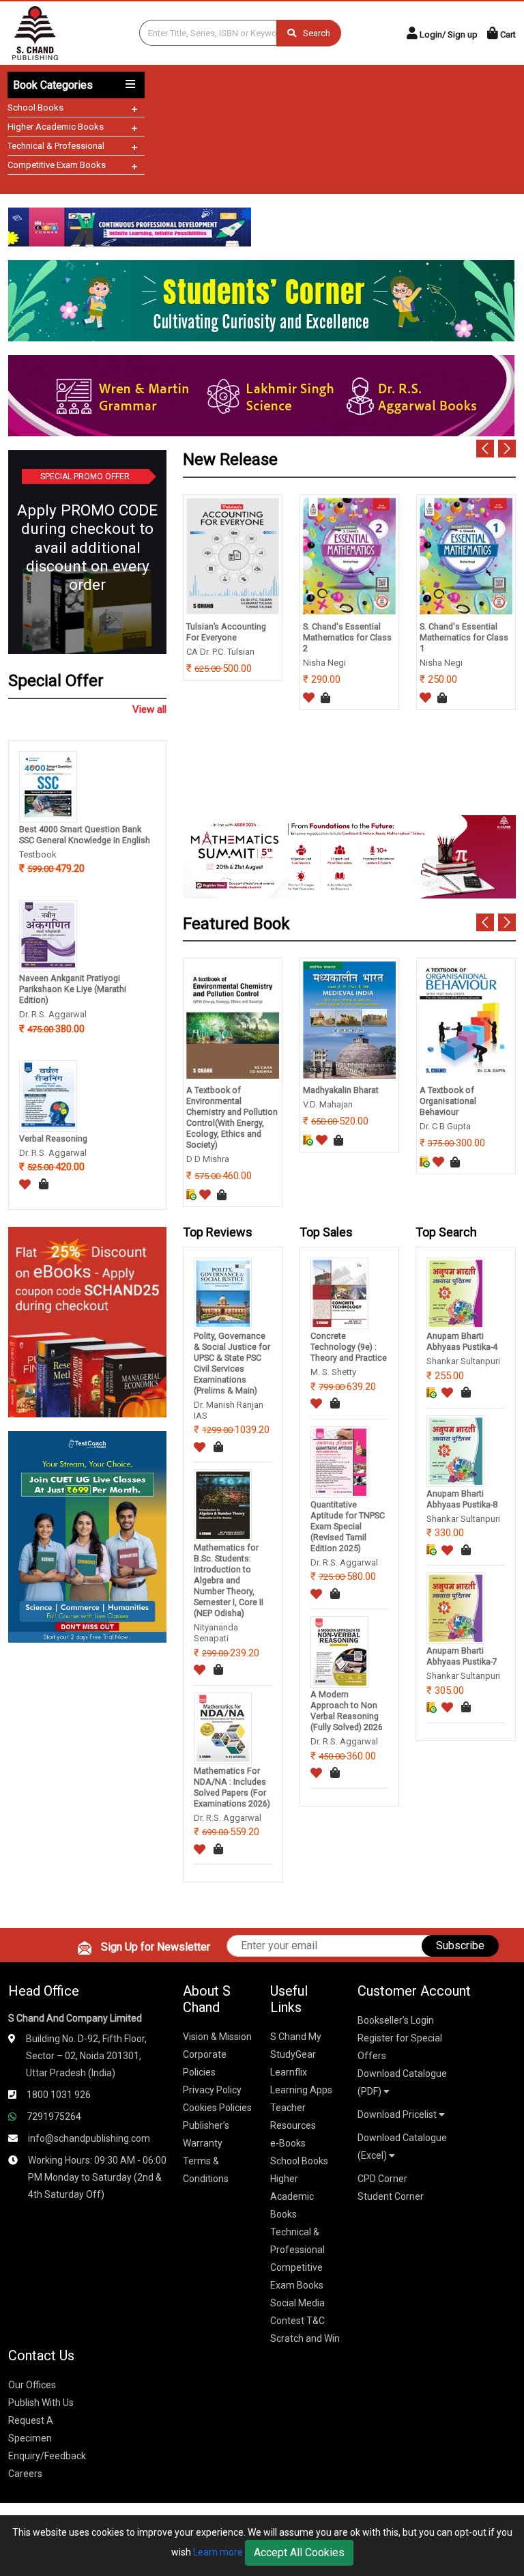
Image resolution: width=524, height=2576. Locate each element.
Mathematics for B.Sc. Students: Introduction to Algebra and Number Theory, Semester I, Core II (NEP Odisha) (229, 1580)
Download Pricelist (398, 2114)
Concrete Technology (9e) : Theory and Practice (349, 1347)
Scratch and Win (305, 2338)
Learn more (218, 2552)
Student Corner (391, 2196)
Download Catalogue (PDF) (402, 2082)
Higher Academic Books (56, 127)
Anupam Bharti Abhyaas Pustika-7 (462, 1656)
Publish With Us (41, 2403)
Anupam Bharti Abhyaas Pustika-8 (462, 1499)
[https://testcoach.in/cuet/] (87, 1536)
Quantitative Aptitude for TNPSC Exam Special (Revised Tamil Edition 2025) (348, 1526)
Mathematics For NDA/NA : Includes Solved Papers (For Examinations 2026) (232, 1787)
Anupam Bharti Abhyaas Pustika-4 (462, 1341)
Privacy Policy (212, 2090)
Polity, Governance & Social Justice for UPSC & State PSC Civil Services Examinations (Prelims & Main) (232, 1363)
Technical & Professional (56, 146)
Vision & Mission (217, 2037)
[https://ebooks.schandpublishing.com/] (87, 1321)
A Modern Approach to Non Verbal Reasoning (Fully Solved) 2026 (347, 1711)
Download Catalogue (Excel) (402, 2147)
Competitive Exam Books (57, 165)
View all (149, 709)
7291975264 (54, 2117)
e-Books (288, 2143)
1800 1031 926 (59, 2095)
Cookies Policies (217, 2108)
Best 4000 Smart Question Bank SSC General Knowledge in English (85, 835)
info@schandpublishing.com (89, 2138)
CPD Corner (382, 2179)
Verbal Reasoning (53, 1138)
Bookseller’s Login (396, 2020)
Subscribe (460, 1945)
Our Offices (32, 2385)
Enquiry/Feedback (47, 2456)
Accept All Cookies (299, 2552)
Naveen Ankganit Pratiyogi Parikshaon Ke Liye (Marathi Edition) (73, 989)
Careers (25, 2474)
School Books (35, 108)
